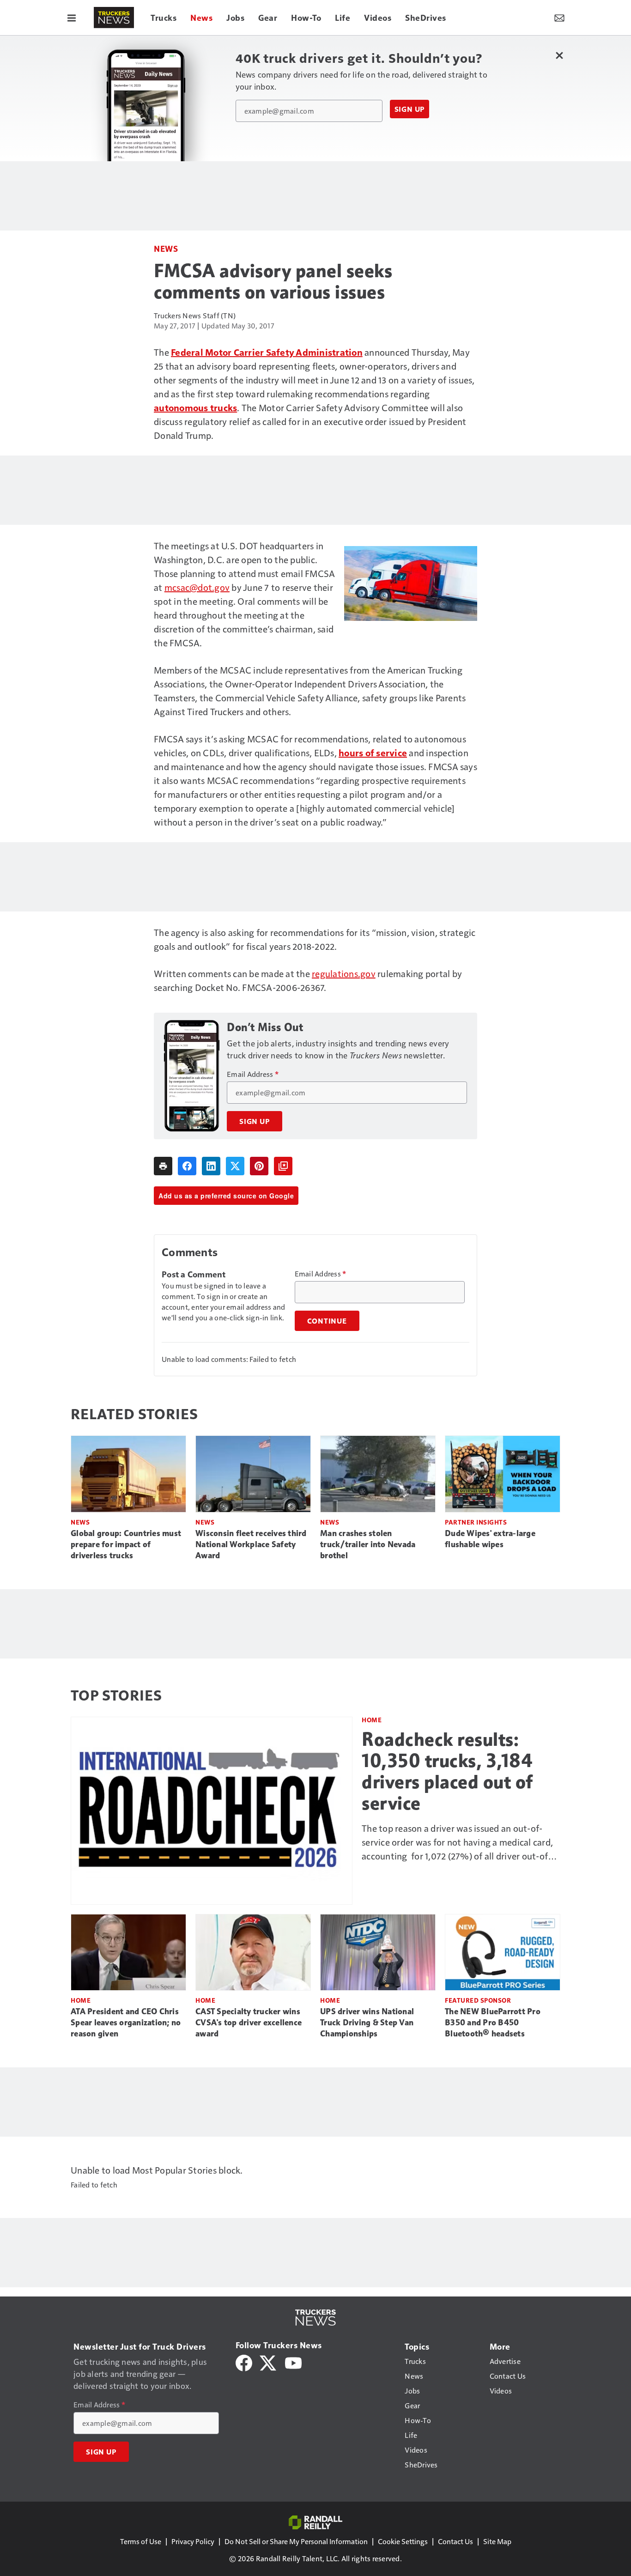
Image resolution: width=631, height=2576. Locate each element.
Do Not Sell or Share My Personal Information (296, 2541)
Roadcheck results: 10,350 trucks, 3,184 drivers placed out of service (447, 1771)
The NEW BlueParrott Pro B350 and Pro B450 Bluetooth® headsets (493, 2023)
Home (372, 1720)
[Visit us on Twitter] (269, 2362)
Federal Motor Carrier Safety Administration (267, 352)
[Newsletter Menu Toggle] (559, 18)
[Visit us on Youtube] (293, 2362)
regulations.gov (344, 973)
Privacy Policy (193, 2541)
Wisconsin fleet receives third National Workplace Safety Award (251, 1544)
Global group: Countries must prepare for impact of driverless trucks (126, 1544)
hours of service (373, 753)
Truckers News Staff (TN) (195, 315)
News (166, 248)
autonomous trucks (195, 407)
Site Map (497, 2541)
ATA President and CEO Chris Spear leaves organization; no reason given (126, 2023)
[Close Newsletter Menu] (559, 55)
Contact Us (455, 2541)
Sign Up (410, 109)
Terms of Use (141, 2541)
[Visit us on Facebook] (244, 2362)
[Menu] (72, 18)
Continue (327, 1321)
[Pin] (259, 1166)
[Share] (187, 1166)
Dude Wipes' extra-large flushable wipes (490, 1539)
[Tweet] (235, 1166)
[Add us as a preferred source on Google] (283, 1166)
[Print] (163, 1166)
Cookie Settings (403, 2541)
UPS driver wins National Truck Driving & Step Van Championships (367, 2023)
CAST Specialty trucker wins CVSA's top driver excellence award (249, 2023)
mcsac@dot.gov (197, 587)
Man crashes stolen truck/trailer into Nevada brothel (368, 1544)
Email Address (253, 1074)
